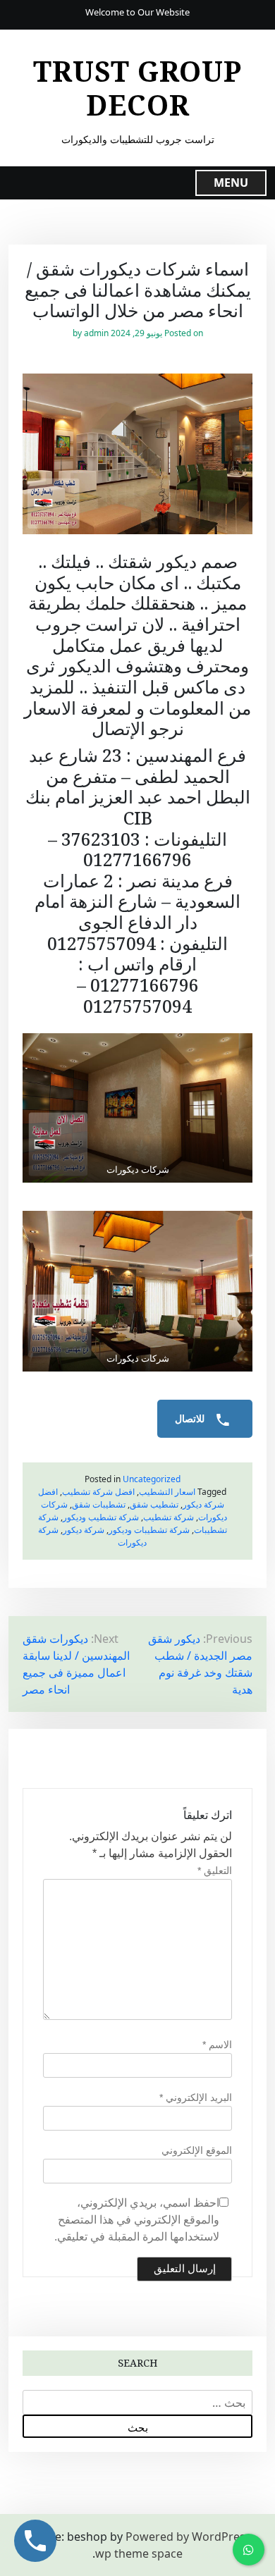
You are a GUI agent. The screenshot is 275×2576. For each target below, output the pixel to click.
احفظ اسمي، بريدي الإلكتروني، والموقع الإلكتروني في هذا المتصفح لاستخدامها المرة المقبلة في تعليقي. (137, 2220)
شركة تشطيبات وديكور (149, 1530)
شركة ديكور (84, 1530)
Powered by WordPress (188, 2537)
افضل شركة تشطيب (98, 1492)
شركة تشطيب (169, 1517)
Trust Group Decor (137, 88)
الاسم (217, 2045)
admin (96, 333)
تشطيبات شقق (99, 1504)
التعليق (215, 1871)
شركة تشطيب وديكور (101, 1517)
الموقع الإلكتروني (197, 2150)
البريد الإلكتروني (196, 2097)
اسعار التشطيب (167, 1492)
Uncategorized (152, 1479)
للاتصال (191, 1419)
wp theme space (139, 2553)
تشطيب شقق (154, 1504)
